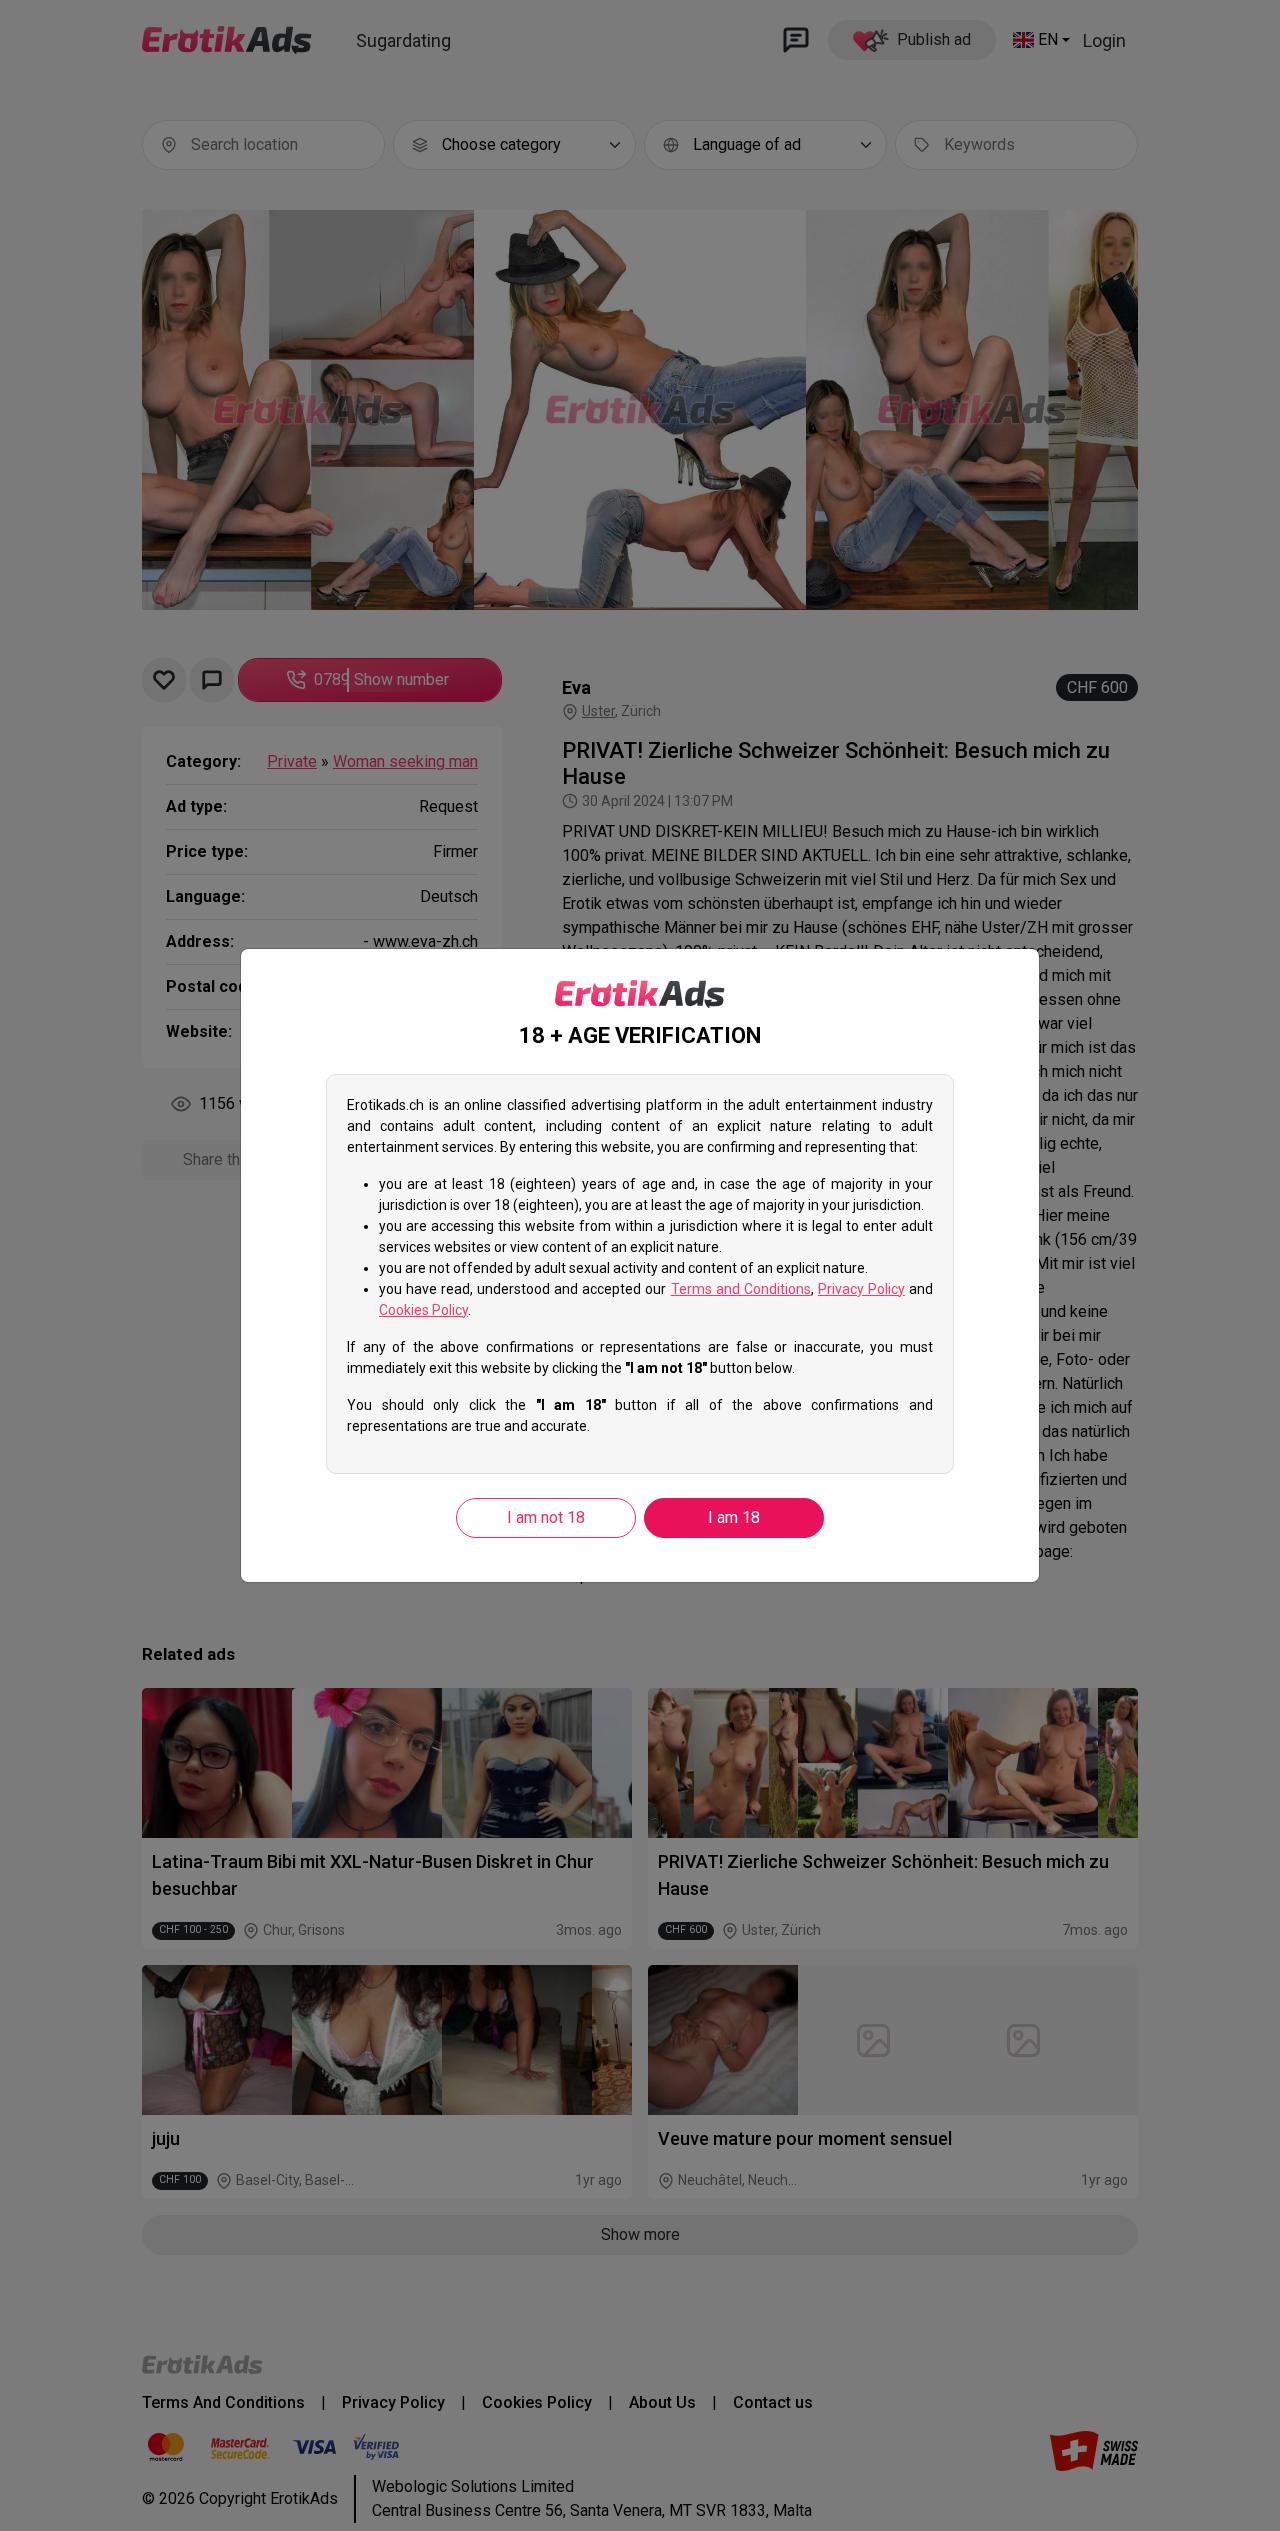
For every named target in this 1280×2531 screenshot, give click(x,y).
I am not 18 (546, 1517)
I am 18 (734, 1517)
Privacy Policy (861, 1289)
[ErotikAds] (640, 994)
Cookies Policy (423, 1310)
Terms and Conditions (741, 1289)
